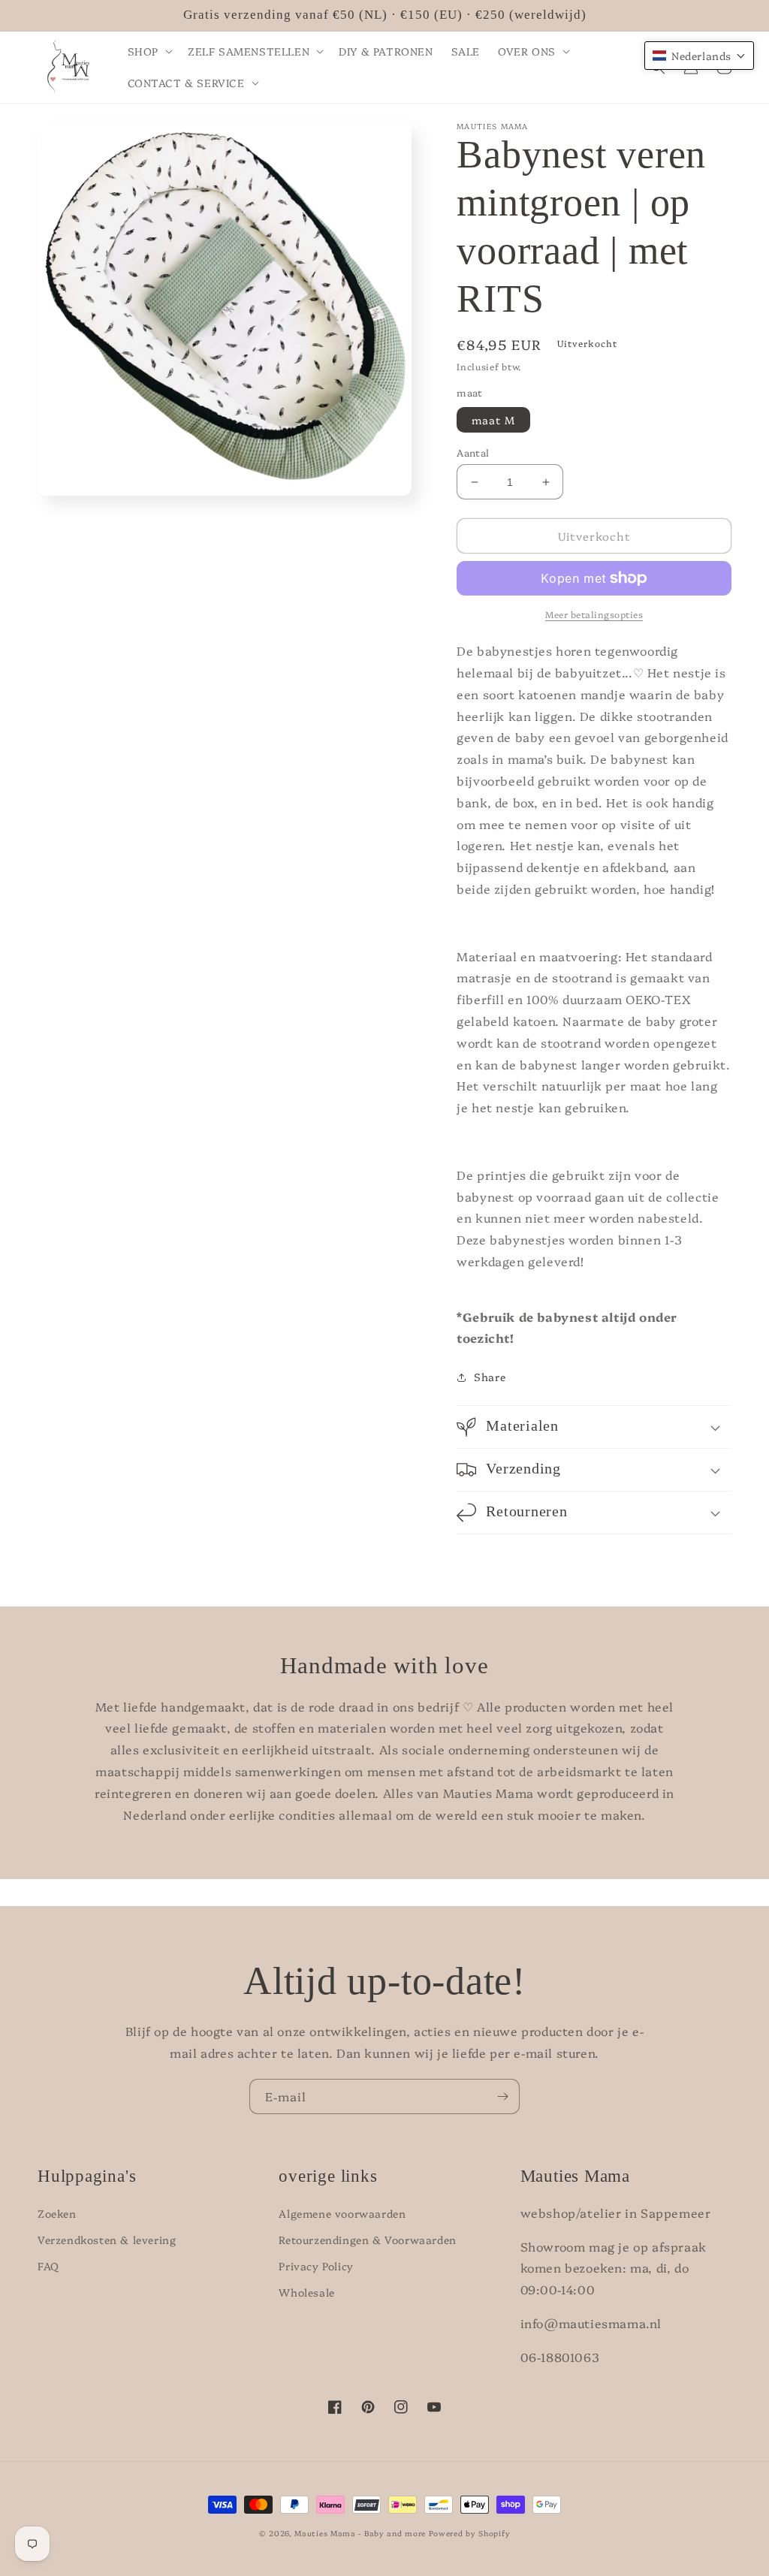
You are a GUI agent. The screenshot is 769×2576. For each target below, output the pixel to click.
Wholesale (306, 2292)
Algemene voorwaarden (342, 2213)
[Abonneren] (502, 2096)
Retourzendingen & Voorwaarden (367, 2240)
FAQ (48, 2266)
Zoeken (57, 2213)
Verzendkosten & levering (107, 2240)
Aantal (473, 452)
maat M (493, 420)
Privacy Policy (316, 2266)
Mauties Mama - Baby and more (360, 2533)
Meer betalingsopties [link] (594, 614)
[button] (149, 51)
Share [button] (490, 1377)
